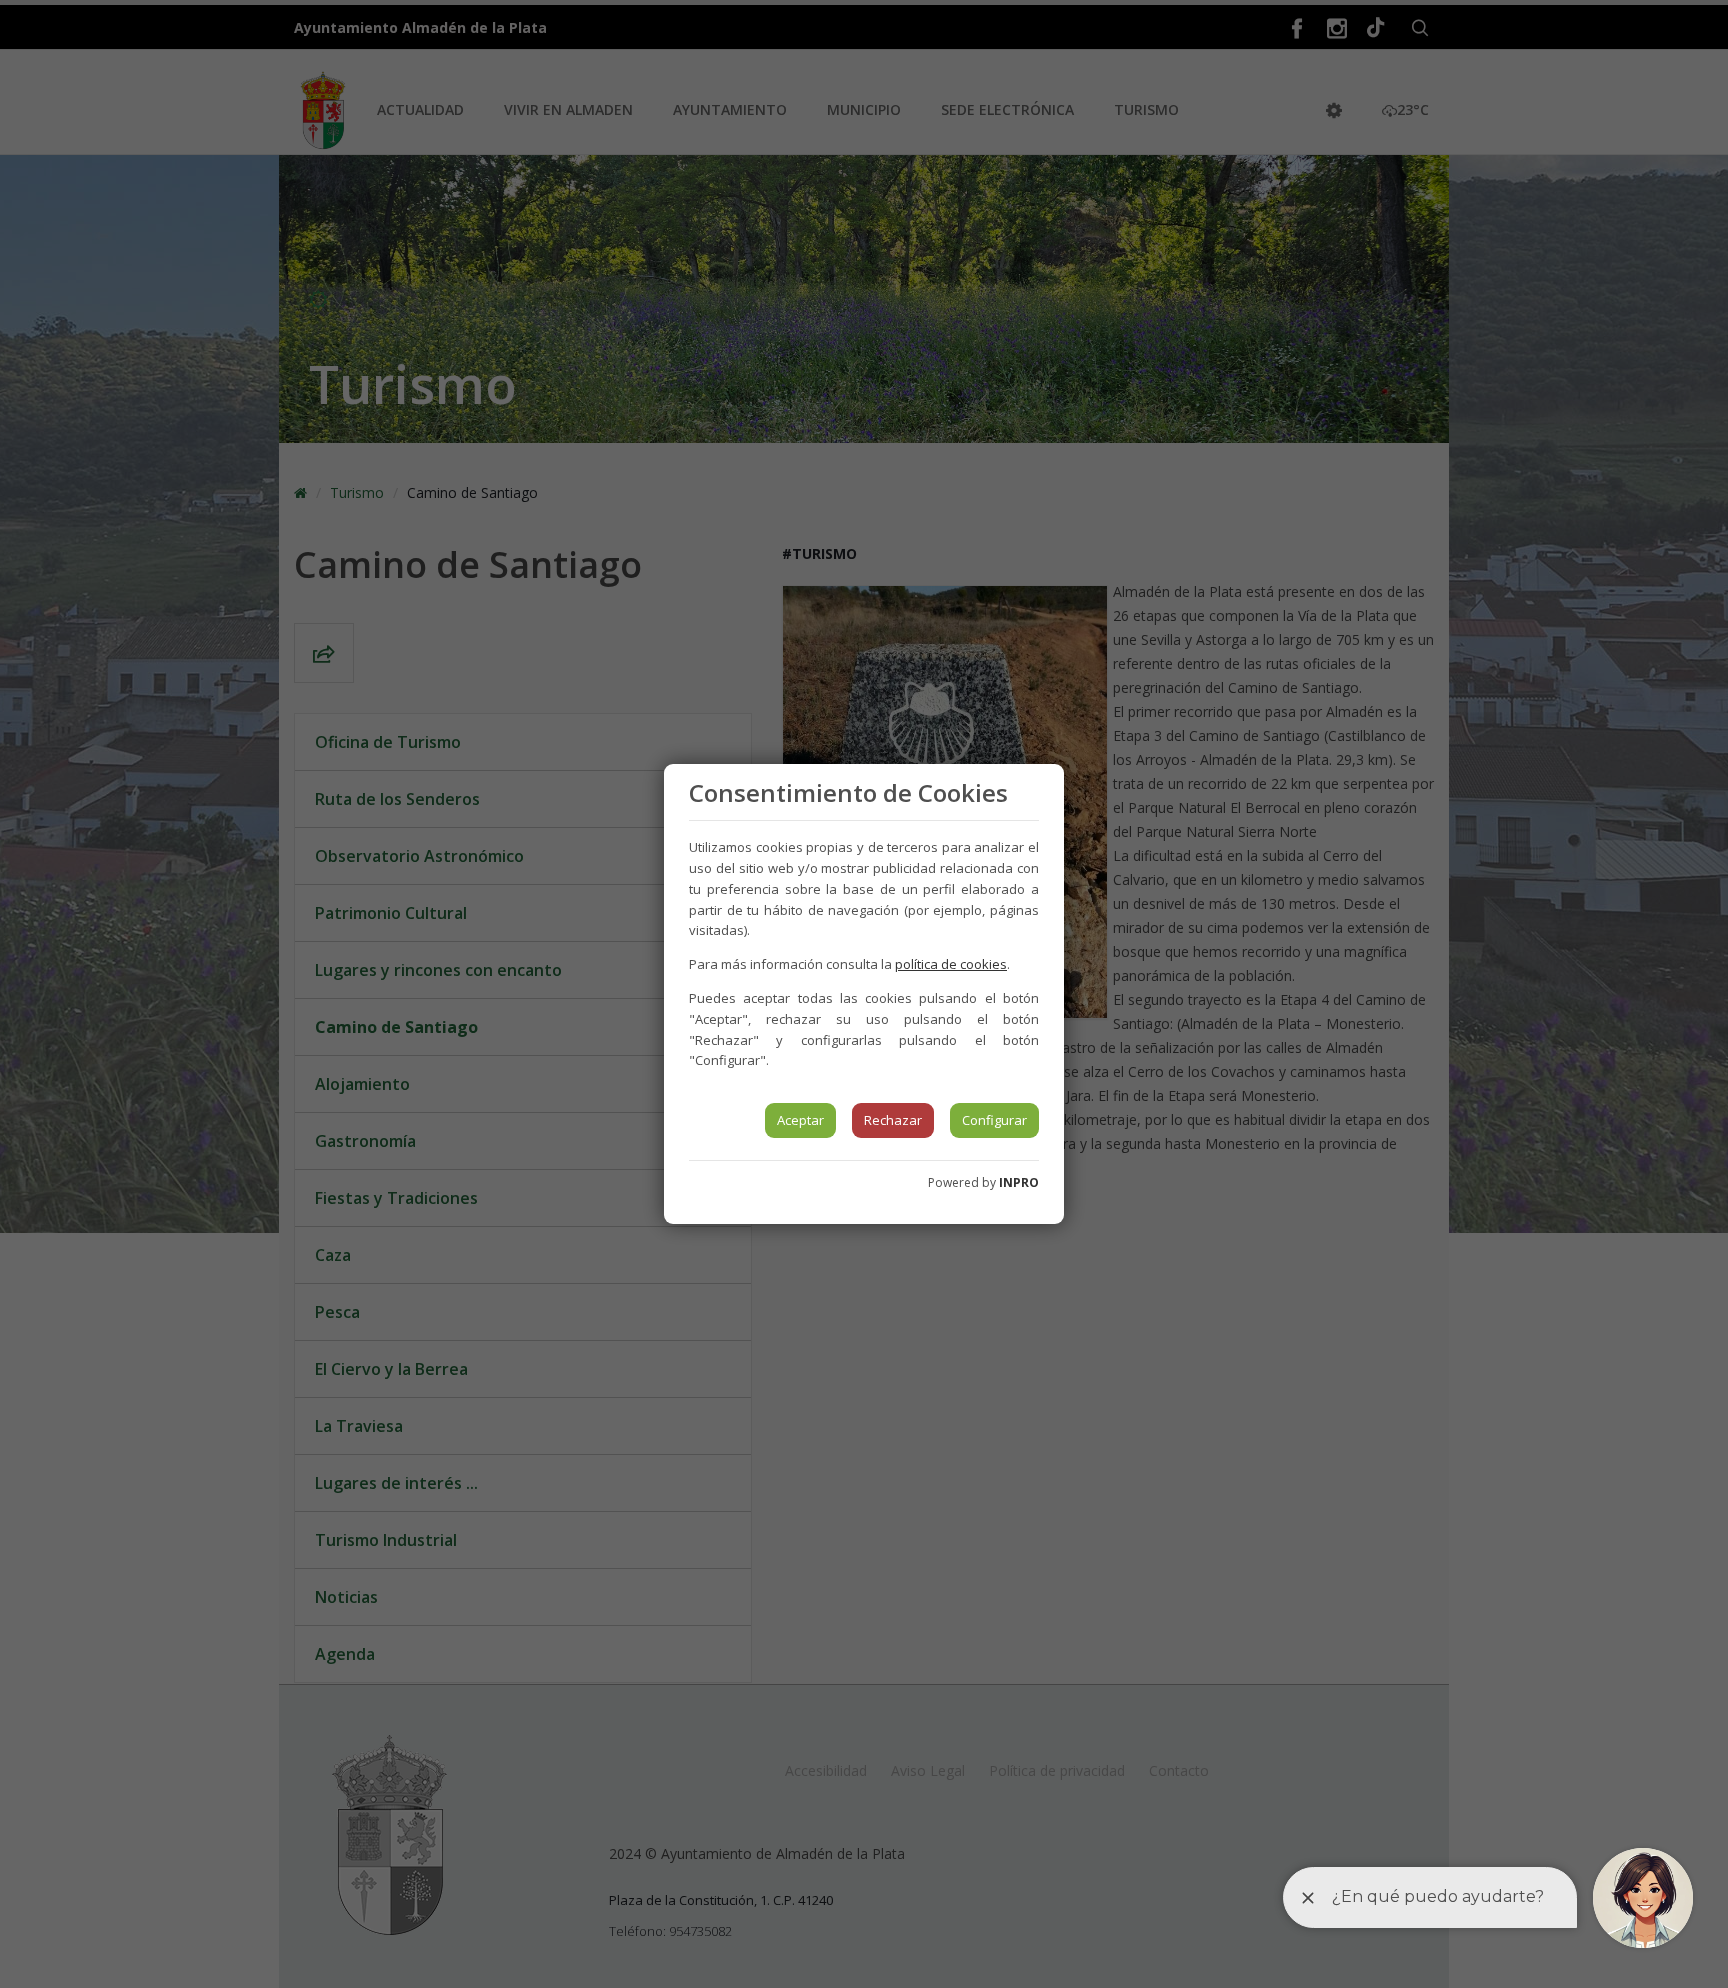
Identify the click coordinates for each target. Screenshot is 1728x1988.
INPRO (1019, 1182)
